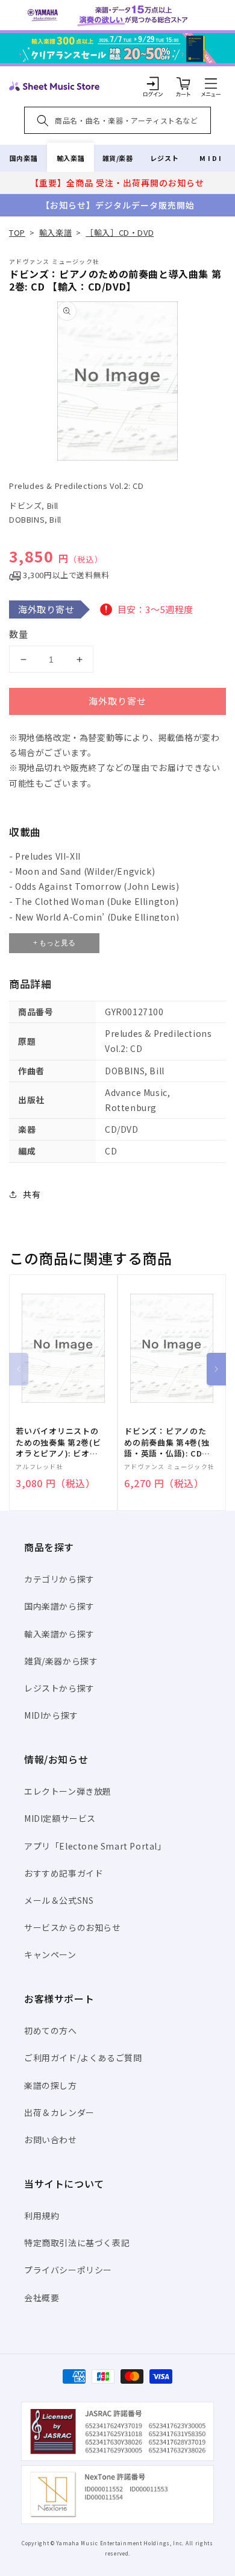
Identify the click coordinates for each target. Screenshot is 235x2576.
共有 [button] (32, 1194)
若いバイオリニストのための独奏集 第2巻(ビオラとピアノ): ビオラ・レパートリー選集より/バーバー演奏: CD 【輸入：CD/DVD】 (59, 1442)
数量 (19, 634)
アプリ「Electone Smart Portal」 (95, 1846)
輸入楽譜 (70, 158)
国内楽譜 (23, 158)
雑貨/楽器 (118, 158)
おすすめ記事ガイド (64, 1873)
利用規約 (42, 2215)
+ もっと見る (54, 943)
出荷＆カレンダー (59, 2112)
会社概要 (42, 2297)
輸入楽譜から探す (59, 1634)
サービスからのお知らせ (73, 1927)
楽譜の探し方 (51, 2085)
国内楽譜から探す (59, 1606)
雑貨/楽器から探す (61, 1661)
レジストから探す (59, 1688)
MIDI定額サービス (60, 1818)
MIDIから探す (51, 1715)
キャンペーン (50, 1954)
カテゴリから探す (59, 1579)
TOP (17, 232)
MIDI (211, 158)
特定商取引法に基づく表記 (77, 2243)
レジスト (164, 158)
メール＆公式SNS (59, 1900)
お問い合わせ (51, 2140)
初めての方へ (51, 2030)
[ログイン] (153, 83)
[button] (211, 83)
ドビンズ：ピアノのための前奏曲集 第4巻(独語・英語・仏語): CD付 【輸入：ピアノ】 (167, 1442)
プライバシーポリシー (68, 2270)
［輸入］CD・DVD (120, 232)
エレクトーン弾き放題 (68, 1791)
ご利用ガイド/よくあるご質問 (83, 2058)
